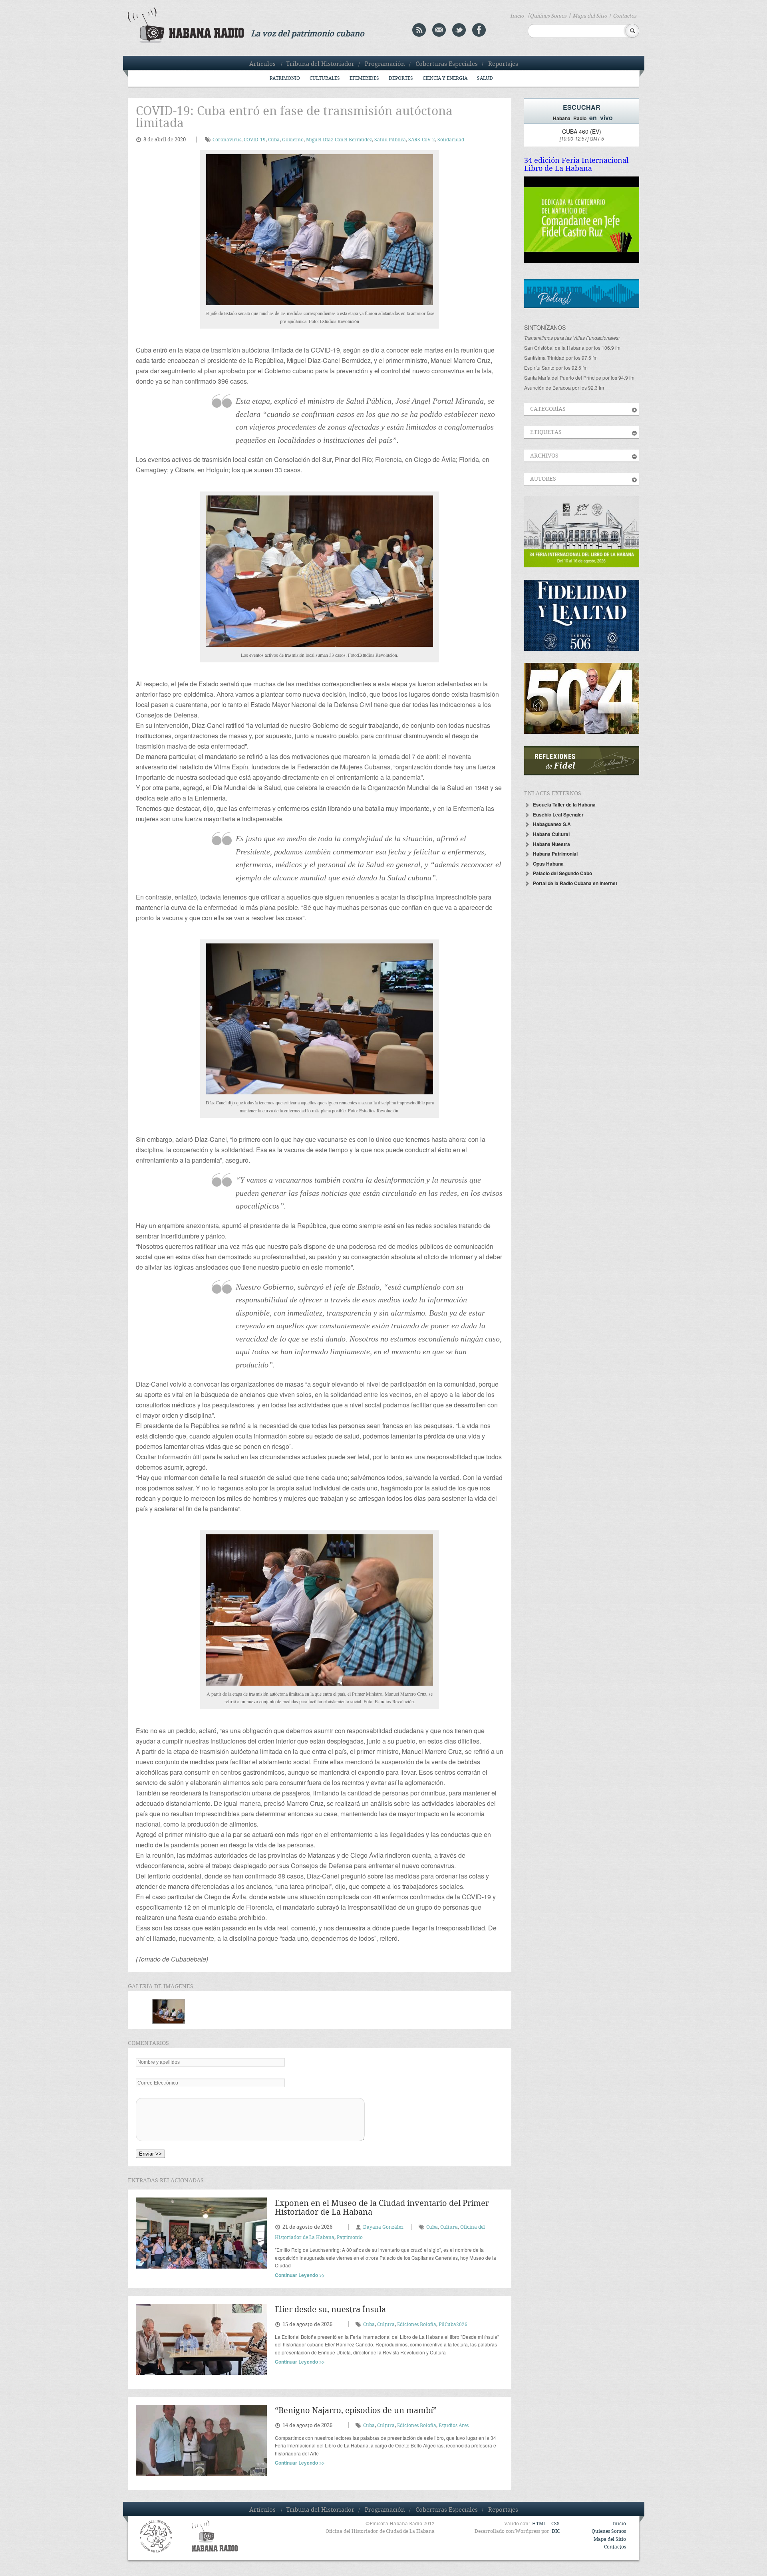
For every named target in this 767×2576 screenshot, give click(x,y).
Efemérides (364, 78)
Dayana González (383, 2227)
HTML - (541, 2524)
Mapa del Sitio (590, 16)
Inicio (517, 16)
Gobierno (293, 140)
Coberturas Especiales (447, 64)
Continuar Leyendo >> (300, 2275)
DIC (556, 2531)
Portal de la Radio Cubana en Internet (575, 883)
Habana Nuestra (551, 844)
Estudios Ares (454, 2426)
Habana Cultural (551, 834)
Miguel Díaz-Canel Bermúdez (339, 140)
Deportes (401, 78)
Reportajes (503, 64)
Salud (485, 78)
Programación (385, 64)
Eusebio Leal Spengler (558, 814)
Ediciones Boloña (417, 2325)
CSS (555, 2524)
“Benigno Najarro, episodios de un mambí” (356, 2411)
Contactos (625, 16)
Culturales (325, 78)
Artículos (262, 64)
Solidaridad (451, 140)
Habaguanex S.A (552, 824)
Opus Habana (548, 864)
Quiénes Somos (548, 16)
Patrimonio (285, 78)
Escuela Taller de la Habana (564, 805)
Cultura (449, 2227)
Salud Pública (390, 140)
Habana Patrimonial (555, 854)
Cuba (274, 140)
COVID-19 (255, 140)
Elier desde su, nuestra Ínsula (330, 2310)
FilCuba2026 (453, 2325)
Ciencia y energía (445, 78)
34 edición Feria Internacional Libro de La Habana (576, 165)
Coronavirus (227, 140)
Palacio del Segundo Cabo (562, 873)
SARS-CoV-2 (422, 140)
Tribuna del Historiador (320, 64)
